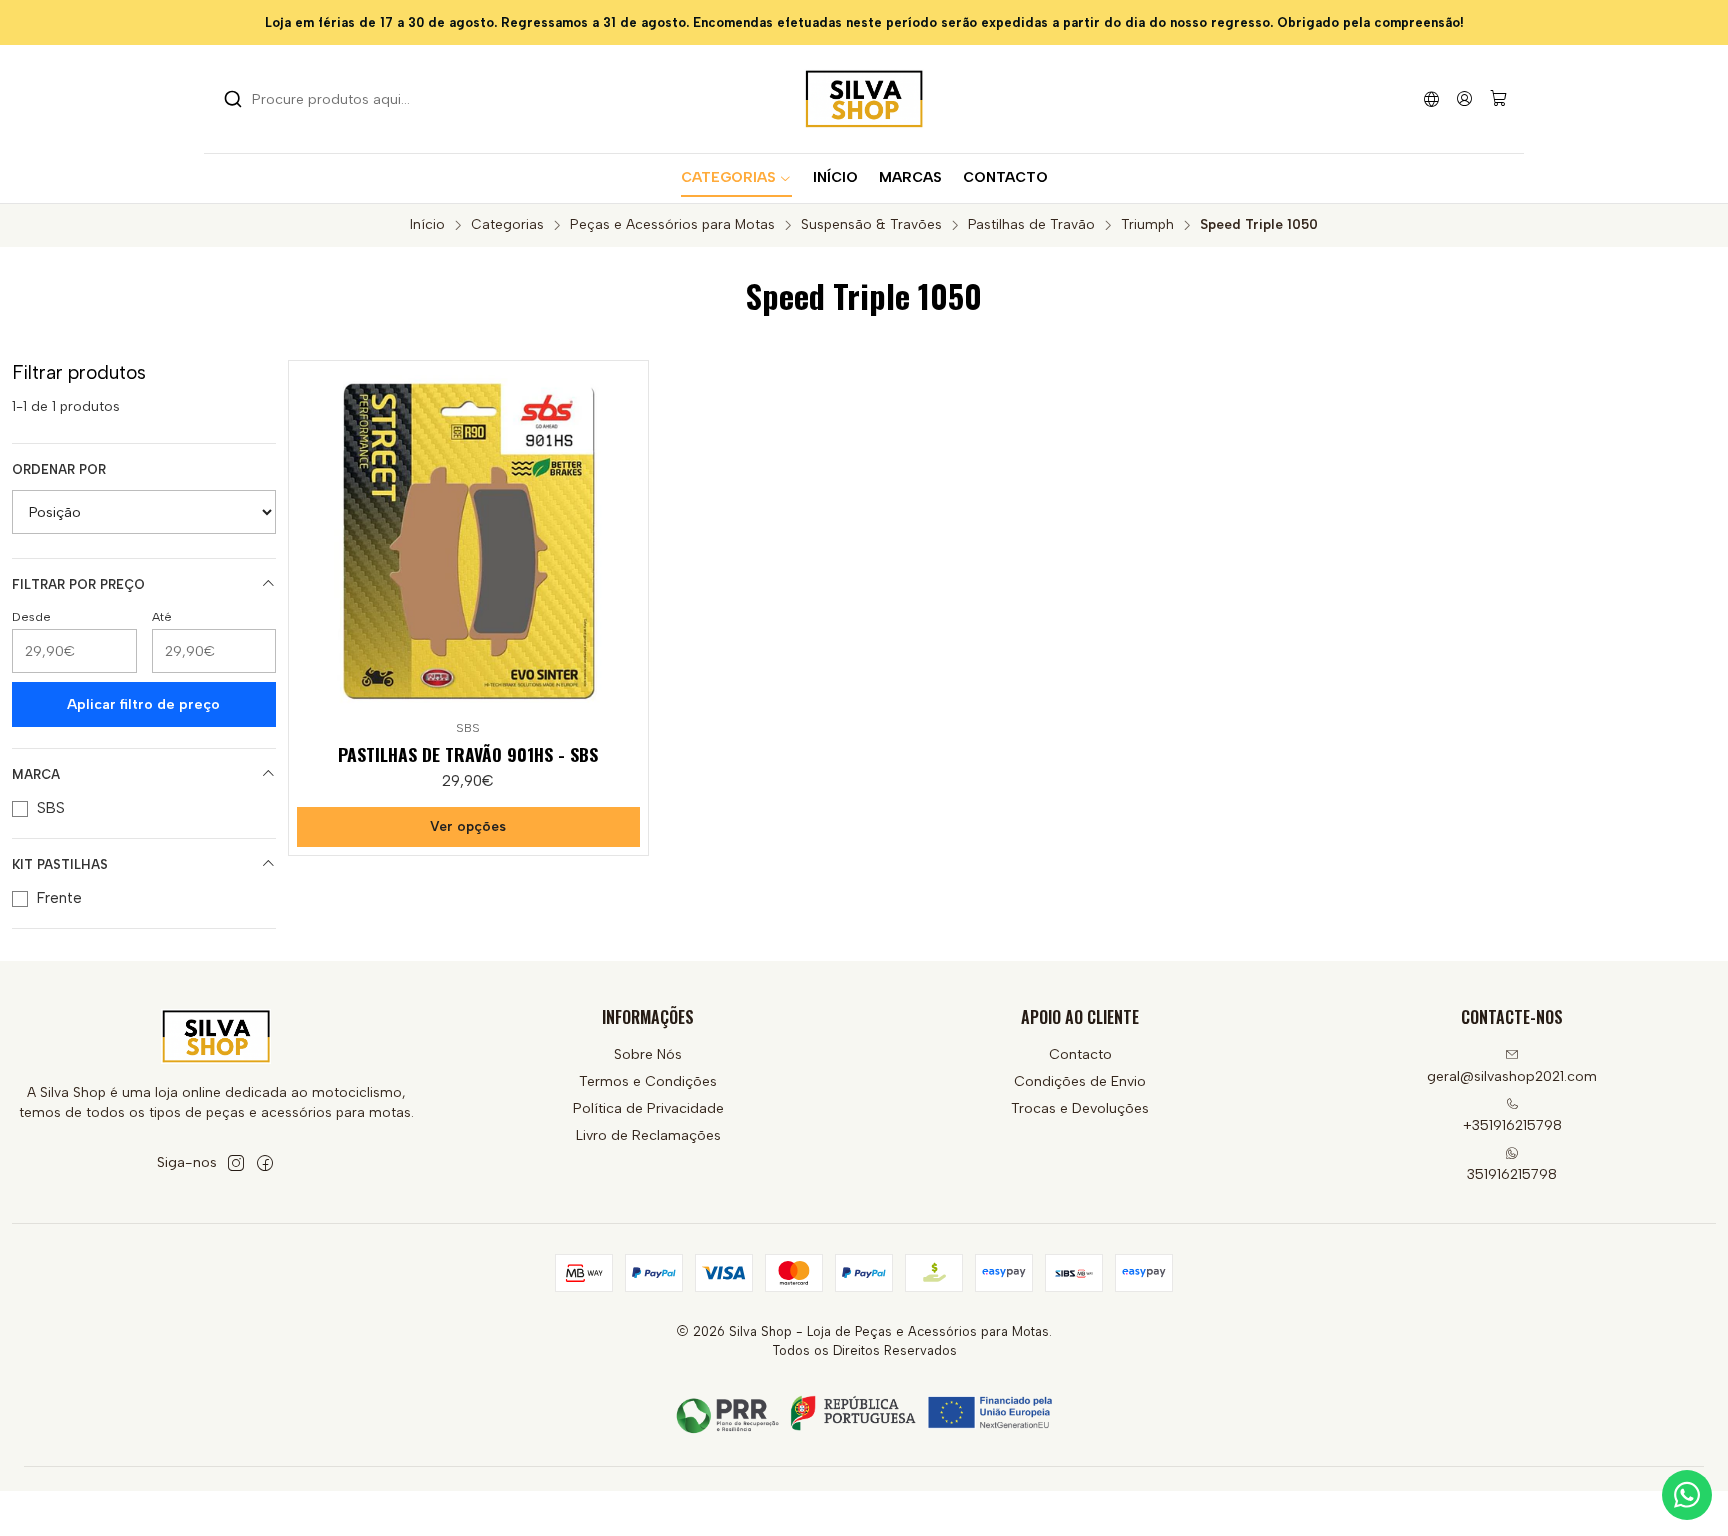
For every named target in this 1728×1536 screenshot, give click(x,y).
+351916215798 (1512, 1125)
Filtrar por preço (78, 584)
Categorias (507, 225)
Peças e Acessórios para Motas (672, 225)
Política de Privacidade (648, 1108)
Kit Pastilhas (60, 864)
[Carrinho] (1498, 99)
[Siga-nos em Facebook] (265, 1163)
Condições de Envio (1080, 1081)
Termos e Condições (648, 1081)
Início (427, 225)
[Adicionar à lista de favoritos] (624, 537)
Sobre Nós (648, 1054)
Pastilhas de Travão (1031, 225)
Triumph (1147, 225)
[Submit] (233, 99)
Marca (36, 774)
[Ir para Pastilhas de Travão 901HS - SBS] (468, 540)
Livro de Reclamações (648, 1135)
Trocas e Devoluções (1080, 1108)
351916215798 (1512, 1174)
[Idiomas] (1431, 98)
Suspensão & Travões (871, 225)
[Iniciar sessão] (1464, 98)
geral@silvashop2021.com (1512, 1076)
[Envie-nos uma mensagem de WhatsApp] (1687, 1495)
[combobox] (326, 99)
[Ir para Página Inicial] (864, 99)
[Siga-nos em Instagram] (236, 1163)
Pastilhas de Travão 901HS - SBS (468, 754)
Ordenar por (59, 469)
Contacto (1080, 1054)
